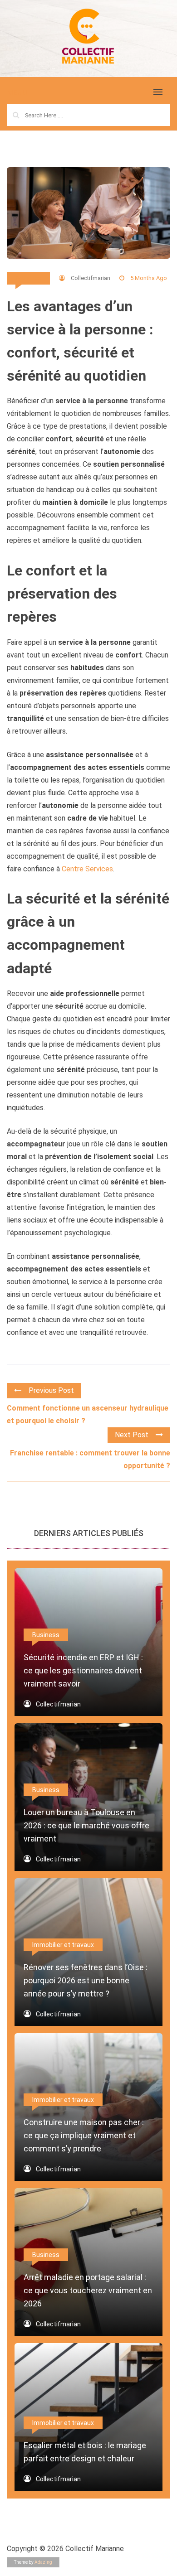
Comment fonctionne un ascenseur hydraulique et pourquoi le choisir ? (88, 1414)
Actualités (28, 278)
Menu (17, 93)
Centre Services (87, 869)
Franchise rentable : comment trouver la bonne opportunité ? (90, 1459)
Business (46, 1635)
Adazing (43, 2562)
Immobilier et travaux (63, 1945)
